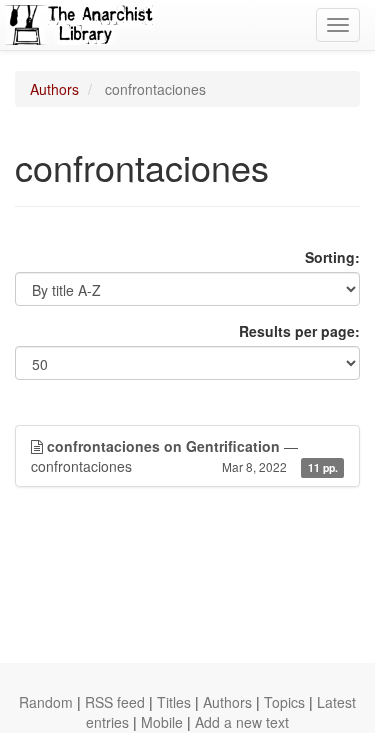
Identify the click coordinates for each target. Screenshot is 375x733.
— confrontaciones (184, 456)
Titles (174, 702)
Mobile (162, 722)
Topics (284, 702)
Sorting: (332, 257)
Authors (54, 89)
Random (46, 702)
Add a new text (242, 722)
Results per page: (299, 331)
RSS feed (115, 702)
